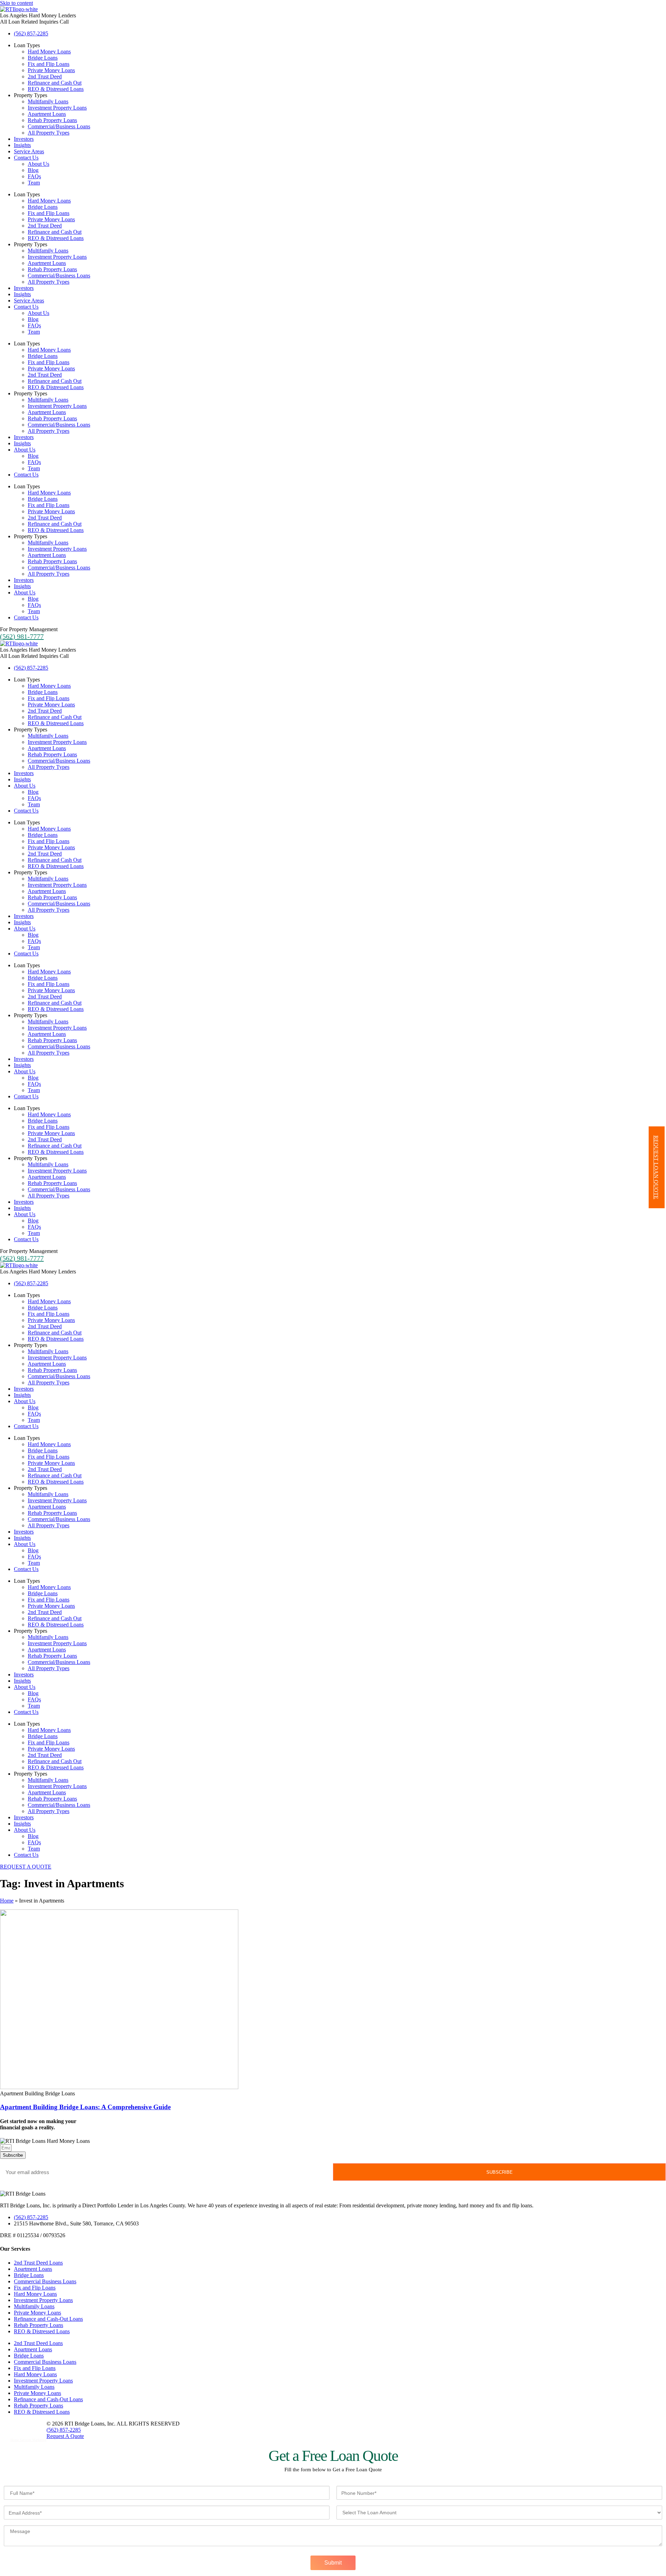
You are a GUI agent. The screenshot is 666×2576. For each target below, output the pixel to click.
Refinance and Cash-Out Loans (48, 2319)
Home (7, 1901)
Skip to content (16, 3)
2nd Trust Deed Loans (38, 2263)
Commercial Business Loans (45, 2281)
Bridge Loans (43, 58)
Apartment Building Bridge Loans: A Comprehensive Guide (85, 2107)
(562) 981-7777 (22, 636)
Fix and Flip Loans (49, 64)
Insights (22, 145)
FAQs (34, 176)
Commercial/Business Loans (59, 126)
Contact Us (26, 158)
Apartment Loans (47, 114)
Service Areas (29, 151)
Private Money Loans (51, 70)
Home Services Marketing (28, 2440)
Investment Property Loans (57, 108)
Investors (24, 139)
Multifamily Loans (48, 101)
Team (34, 183)
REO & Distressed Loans (56, 89)
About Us (39, 164)
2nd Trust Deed (45, 76)
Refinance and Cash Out (55, 83)
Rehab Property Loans (52, 120)
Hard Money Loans (49, 51)
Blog (33, 170)
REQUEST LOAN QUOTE (656, 1167)
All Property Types (49, 133)
